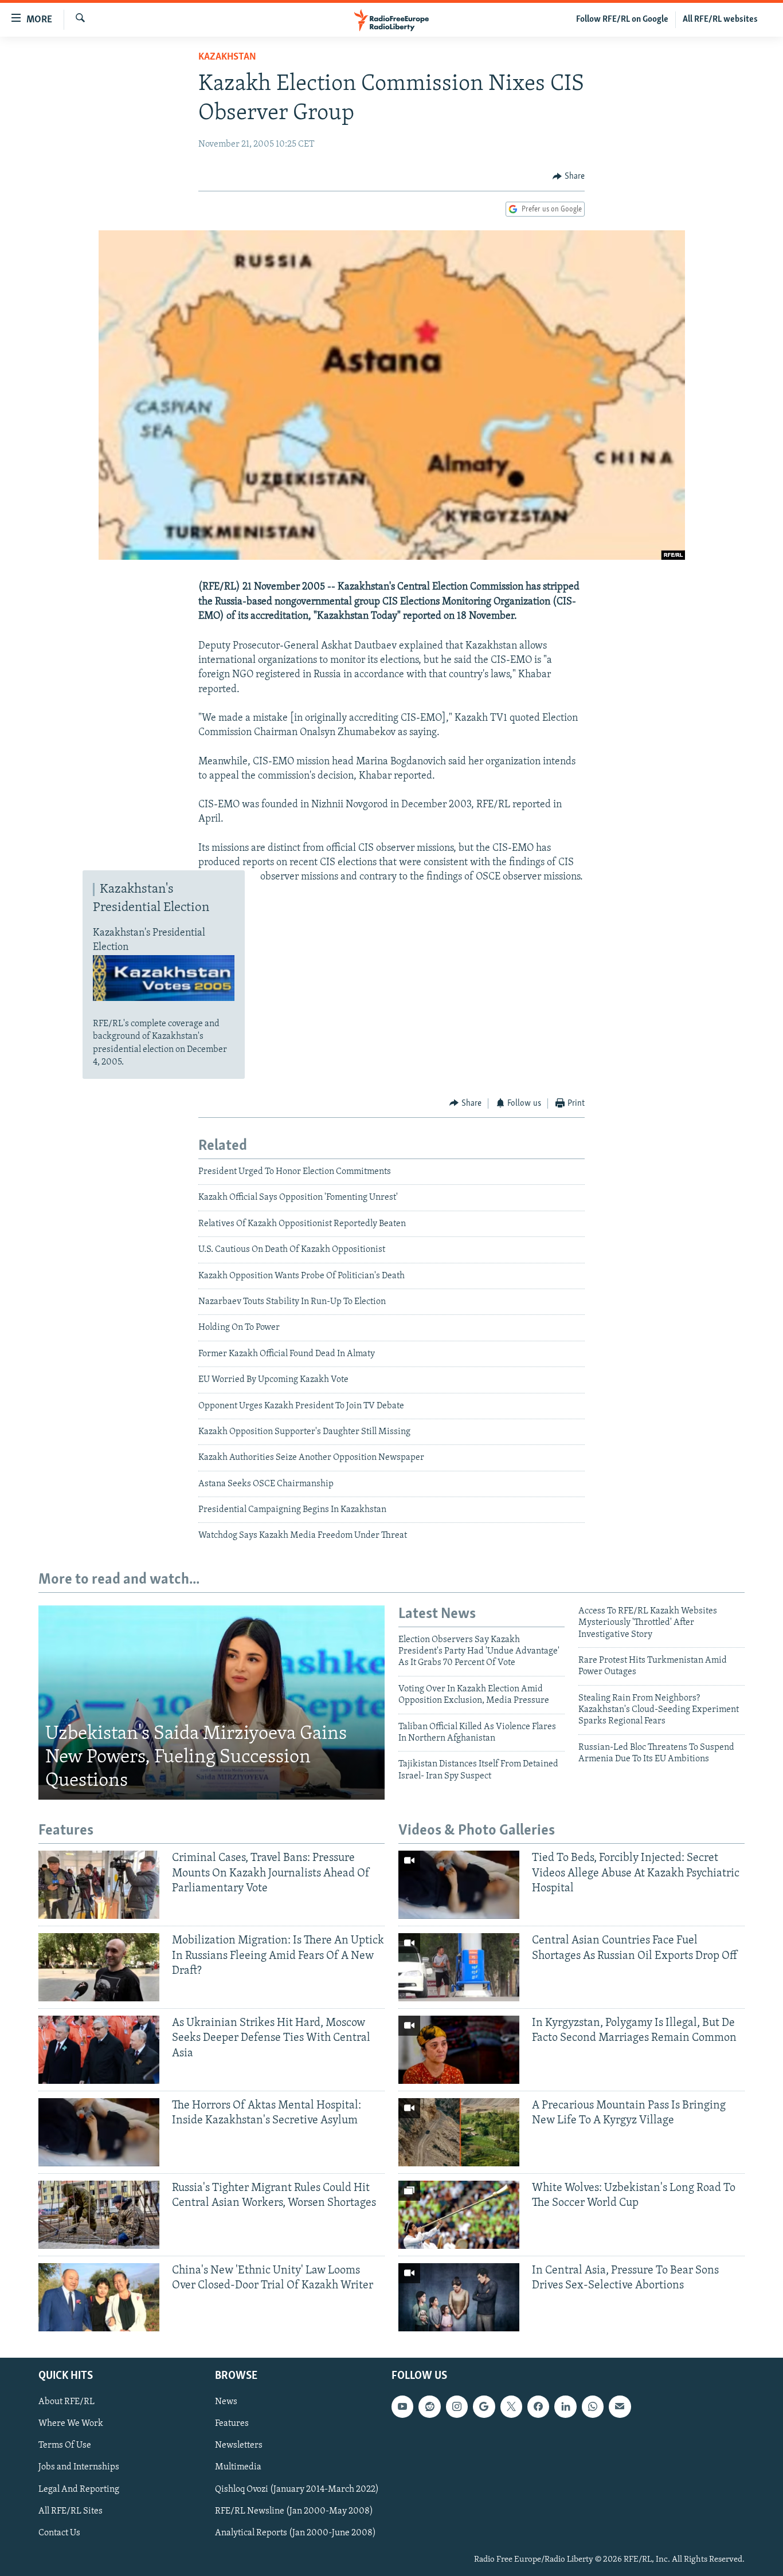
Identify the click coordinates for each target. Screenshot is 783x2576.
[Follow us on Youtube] (402, 2406)
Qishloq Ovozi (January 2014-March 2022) (297, 2489)
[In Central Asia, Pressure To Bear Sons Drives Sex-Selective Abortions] (459, 2297)
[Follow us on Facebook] (538, 2406)
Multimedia (238, 2467)
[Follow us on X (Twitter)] (511, 2406)
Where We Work (71, 2424)
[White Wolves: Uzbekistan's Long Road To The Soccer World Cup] (459, 2215)
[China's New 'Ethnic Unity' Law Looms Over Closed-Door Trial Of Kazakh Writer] (99, 2297)
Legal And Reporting (79, 2489)
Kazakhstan (227, 57)
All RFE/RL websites (720, 19)
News (226, 2402)
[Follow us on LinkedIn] (565, 2406)
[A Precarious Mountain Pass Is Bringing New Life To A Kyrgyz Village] (459, 2132)
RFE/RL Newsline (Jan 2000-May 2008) (294, 2511)
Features (232, 2424)
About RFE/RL (66, 2402)
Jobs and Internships (79, 2467)
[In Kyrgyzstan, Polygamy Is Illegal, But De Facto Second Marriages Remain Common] (459, 2050)
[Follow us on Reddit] (429, 2406)
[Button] (569, 176)
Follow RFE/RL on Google (622, 19)
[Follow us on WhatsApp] (593, 2406)
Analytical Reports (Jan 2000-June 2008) (295, 2532)
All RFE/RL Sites (71, 2511)
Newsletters (239, 2445)
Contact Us (59, 2532)
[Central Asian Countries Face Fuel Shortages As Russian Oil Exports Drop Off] (459, 1967)
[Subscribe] (620, 2406)
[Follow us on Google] (484, 2406)
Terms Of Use (65, 2445)
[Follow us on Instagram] (457, 2406)
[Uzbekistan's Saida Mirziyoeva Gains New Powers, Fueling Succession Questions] (212, 1703)
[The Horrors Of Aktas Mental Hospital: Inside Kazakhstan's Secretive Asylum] (99, 2132)
